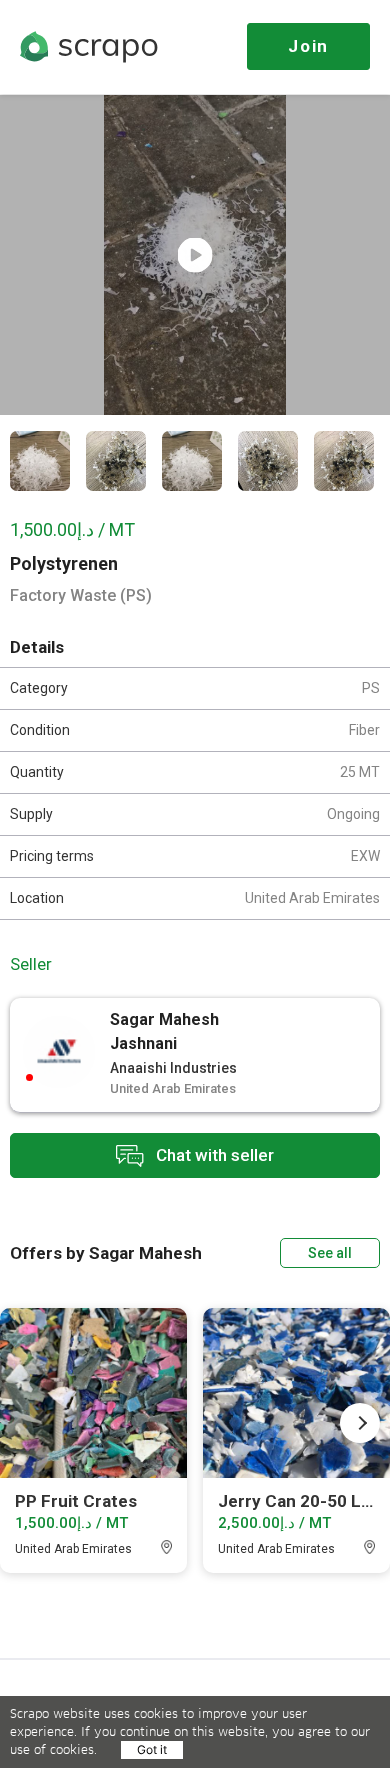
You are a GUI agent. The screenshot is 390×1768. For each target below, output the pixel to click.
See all (330, 1253)
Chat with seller (213, 1154)
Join (308, 46)
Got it (152, 1749)
